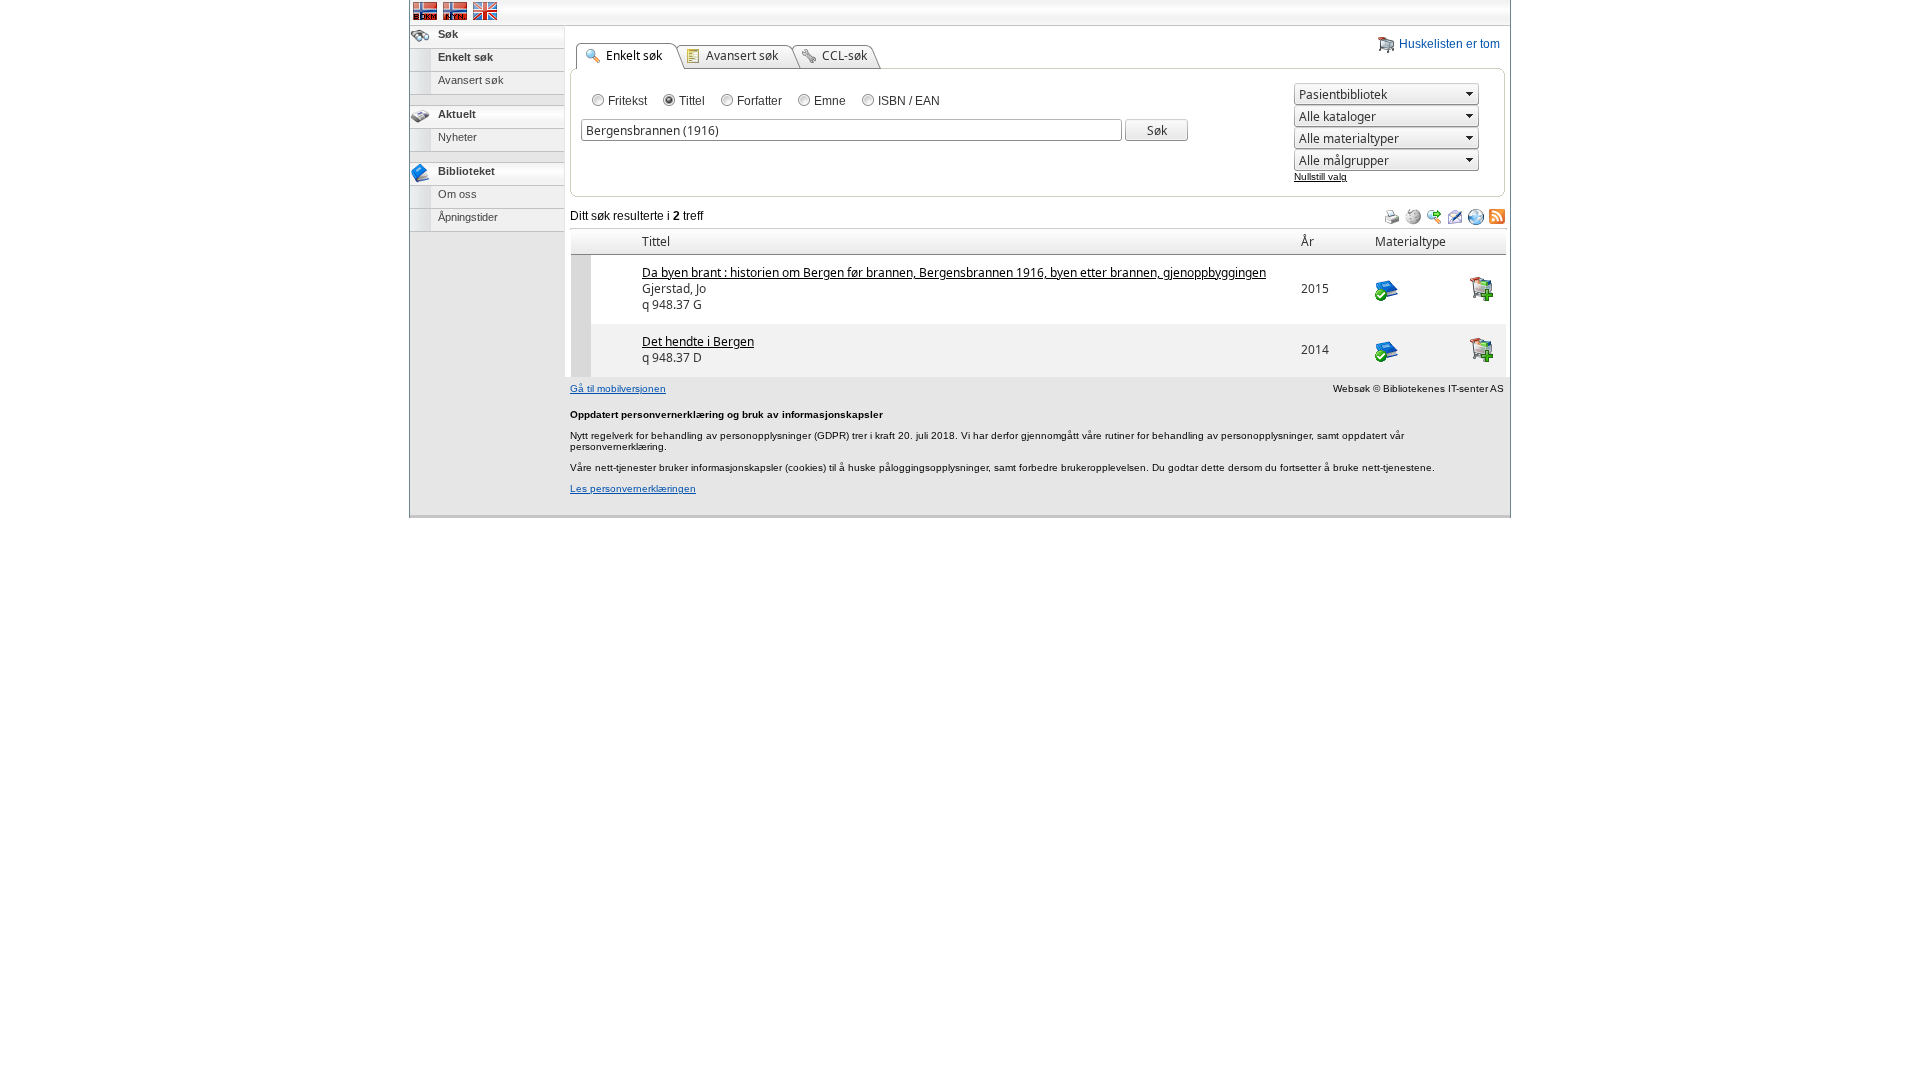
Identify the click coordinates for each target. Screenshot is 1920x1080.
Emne (830, 101)
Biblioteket (466, 171)
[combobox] (1378, 94)
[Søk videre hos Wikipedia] (1413, 217)
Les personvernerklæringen (633, 488)
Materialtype (1410, 241)
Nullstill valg (1320, 176)
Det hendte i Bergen (698, 341)
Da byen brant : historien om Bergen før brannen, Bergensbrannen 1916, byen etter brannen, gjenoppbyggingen (954, 272)
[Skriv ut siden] (1392, 217)
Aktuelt (457, 114)
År (1307, 241)
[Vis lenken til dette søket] (1476, 217)
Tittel (692, 101)
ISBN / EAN (909, 101)
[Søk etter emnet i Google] (1434, 217)
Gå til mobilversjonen (618, 388)
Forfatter (759, 101)
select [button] (1470, 94)
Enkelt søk (465, 57)
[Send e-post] (1455, 217)
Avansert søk (471, 80)
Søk (448, 34)
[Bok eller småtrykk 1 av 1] (1415, 289)
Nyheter (457, 137)
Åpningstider (468, 217)
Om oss (457, 194)
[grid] (1038, 229)
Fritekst (627, 101)
